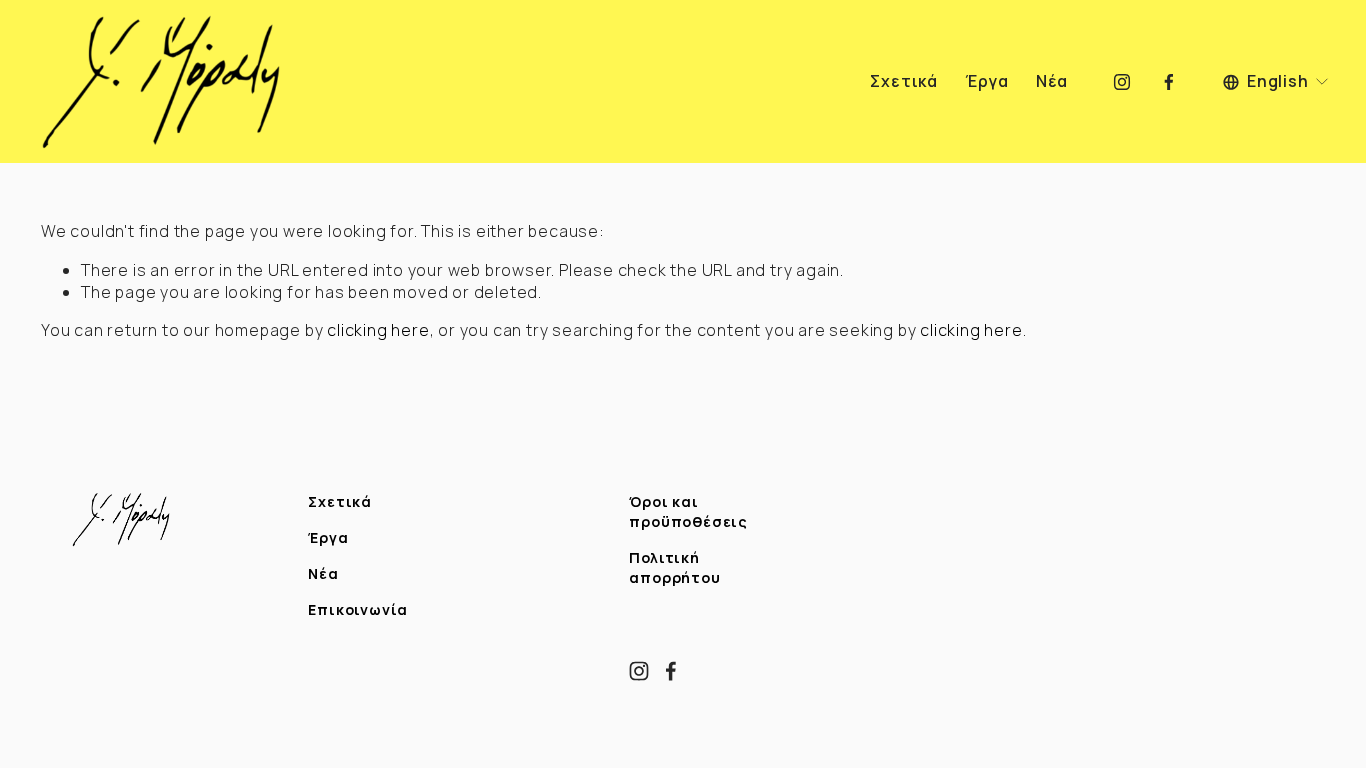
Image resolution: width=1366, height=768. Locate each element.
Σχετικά (904, 82)
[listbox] (1276, 81)
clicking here (378, 330)
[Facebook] (1169, 82)
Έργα (986, 82)
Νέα (1052, 82)
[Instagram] (1122, 82)
